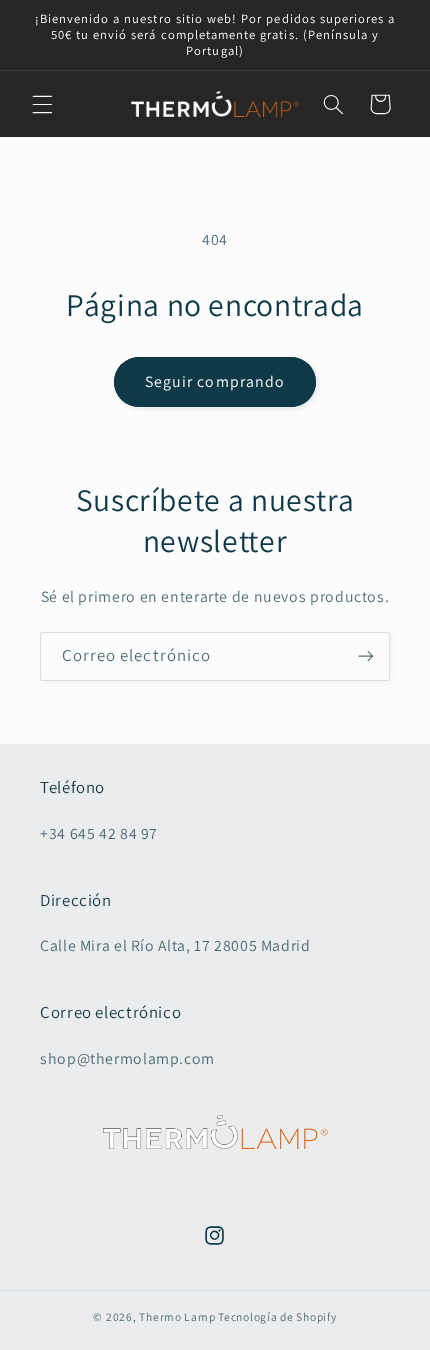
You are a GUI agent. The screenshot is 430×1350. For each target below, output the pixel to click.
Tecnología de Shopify (277, 1316)
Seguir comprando (215, 381)
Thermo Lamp (177, 1316)
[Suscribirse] (366, 656)
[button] (42, 104)
